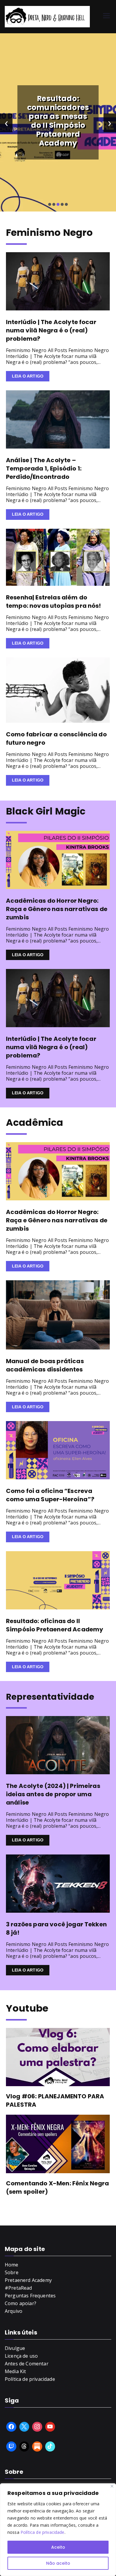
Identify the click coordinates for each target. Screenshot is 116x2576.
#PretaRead (18, 2288)
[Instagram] (37, 2427)
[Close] (112, 2486)
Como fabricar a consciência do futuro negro (56, 738)
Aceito (58, 2547)
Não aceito (58, 2563)
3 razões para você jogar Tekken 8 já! (56, 1928)
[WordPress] (37, 2446)
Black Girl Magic (46, 811)
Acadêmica (35, 1122)
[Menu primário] (106, 16)
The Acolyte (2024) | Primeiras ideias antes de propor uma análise (53, 1794)
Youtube (27, 2008)
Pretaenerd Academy (28, 2280)
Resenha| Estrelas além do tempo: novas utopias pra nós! (54, 602)
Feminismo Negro (49, 232)
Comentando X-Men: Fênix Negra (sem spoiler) (58, 2187)
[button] (50, 204)
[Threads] (24, 2446)
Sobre (12, 2272)
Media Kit (15, 2371)
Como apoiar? (21, 2303)
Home (12, 2265)
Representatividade (50, 1697)
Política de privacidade (43, 2532)
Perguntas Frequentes (30, 2296)
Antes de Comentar (27, 2364)
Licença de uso (21, 2356)
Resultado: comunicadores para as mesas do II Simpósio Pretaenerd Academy (58, 121)
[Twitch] (11, 2446)
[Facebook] (11, 2427)
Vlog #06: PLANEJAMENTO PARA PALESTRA (55, 2100)
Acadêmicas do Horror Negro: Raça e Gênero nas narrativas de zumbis (57, 909)
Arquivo (14, 2311)
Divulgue (15, 2348)
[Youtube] (50, 2427)
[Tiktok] (50, 2446)
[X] (24, 2427)
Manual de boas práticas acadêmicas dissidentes (45, 1365)
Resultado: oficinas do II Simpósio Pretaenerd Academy (55, 1625)
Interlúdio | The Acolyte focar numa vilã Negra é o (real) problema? (51, 330)
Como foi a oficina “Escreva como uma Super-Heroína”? (50, 1495)
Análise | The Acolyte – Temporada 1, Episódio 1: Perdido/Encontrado (44, 468)
